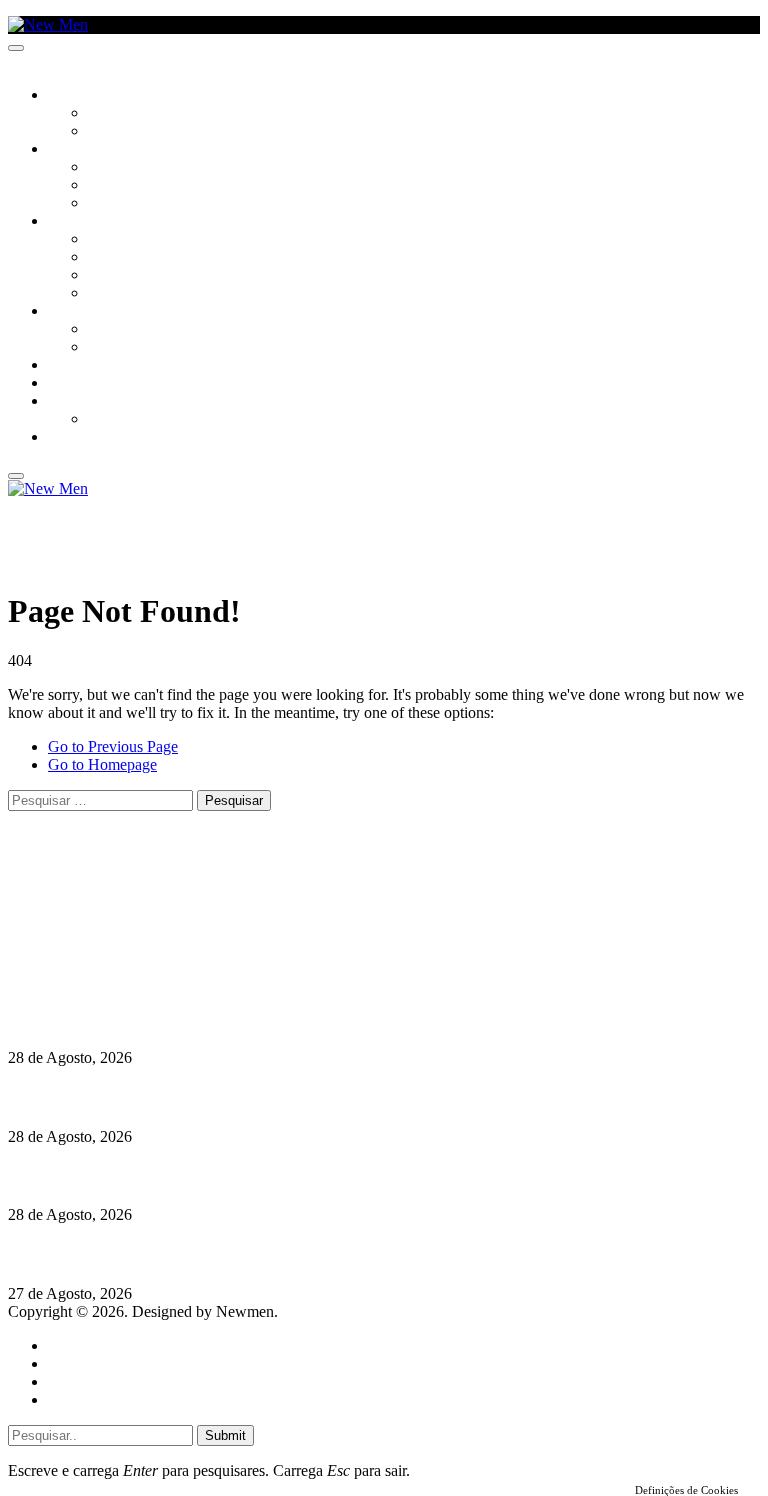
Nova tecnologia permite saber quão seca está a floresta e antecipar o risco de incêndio (297, 1018)
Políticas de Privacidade (141, 961)
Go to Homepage (102, 764)
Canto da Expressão (155, 132)
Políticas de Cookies (130, 979)
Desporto (79, 402)
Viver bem (121, 276)
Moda (107, 258)
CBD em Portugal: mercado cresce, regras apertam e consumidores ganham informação (305, 1097)
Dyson (109, 240)
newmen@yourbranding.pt (165, 889)
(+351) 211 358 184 (143, 907)
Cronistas (121, 114)
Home (67, 1345)
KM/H (64, 384)
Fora (104, 348)
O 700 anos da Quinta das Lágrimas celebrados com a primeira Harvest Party (270, 1175)
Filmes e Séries (136, 186)
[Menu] (16, 48)
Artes (106, 168)
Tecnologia (127, 294)
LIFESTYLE (79, 222)
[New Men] (48, 24)
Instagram (111, 925)
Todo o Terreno (140, 420)
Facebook (111, 943)
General (73, 1363)
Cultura (76, 150)
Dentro (112, 330)
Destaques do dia (102, 1399)
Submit (225, 1435)
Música (112, 204)
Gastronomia (93, 366)
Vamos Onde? (90, 312)
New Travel (85, 438)
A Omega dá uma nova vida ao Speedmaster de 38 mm (192, 1254)
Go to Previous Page (113, 746)
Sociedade (82, 96)
